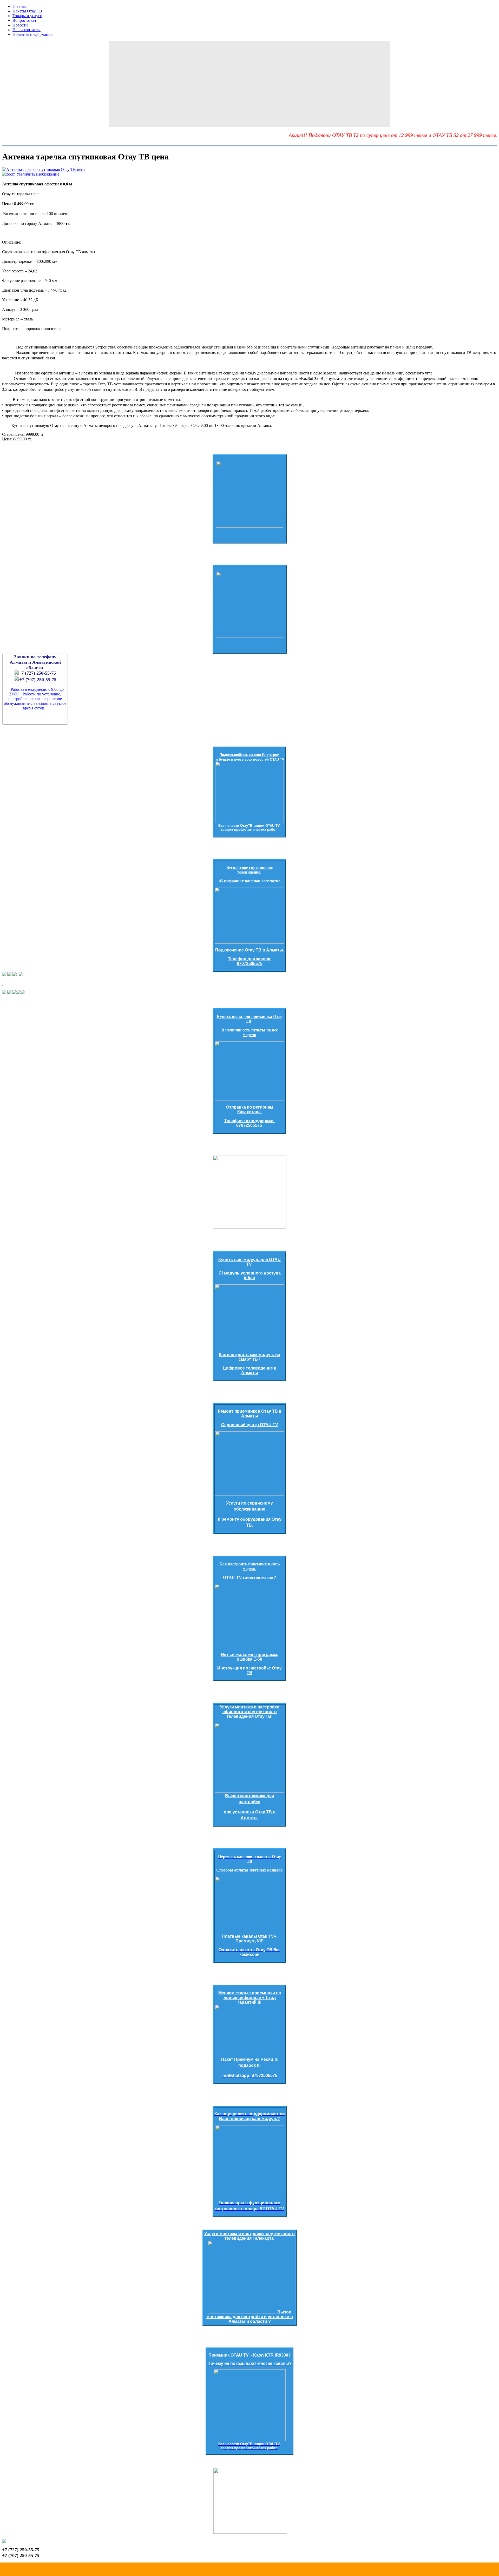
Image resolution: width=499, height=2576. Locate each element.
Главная (19, 6)
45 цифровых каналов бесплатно (250, 881)
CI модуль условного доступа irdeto (250, 1275)
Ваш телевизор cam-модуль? (249, 2119)
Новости (20, 25)
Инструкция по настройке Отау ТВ (249, 1670)
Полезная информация (32, 34)
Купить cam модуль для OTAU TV (249, 1262)
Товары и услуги (27, 16)
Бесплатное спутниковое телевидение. (249, 870)
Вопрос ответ (24, 20)
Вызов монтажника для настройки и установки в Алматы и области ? (250, 2317)
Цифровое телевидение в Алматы (250, 1370)
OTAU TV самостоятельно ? (249, 1577)
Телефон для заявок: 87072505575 (250, 961)
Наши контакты (27, 30)
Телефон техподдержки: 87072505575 (249, 1123)
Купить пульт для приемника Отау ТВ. (249, 1019)
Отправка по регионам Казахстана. (250, 1109)
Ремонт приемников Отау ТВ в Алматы (250, 1414)
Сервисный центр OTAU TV (250, 1425)
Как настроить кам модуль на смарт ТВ (249, 1357)
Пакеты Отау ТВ (27, 11)
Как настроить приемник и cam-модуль (250, 1566)
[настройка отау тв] (249, 1758)
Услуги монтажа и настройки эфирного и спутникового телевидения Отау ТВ (250, 1712)
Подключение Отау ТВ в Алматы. (250, 950)
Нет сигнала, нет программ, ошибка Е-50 (249, 1657)
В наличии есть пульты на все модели (250, 1032)
